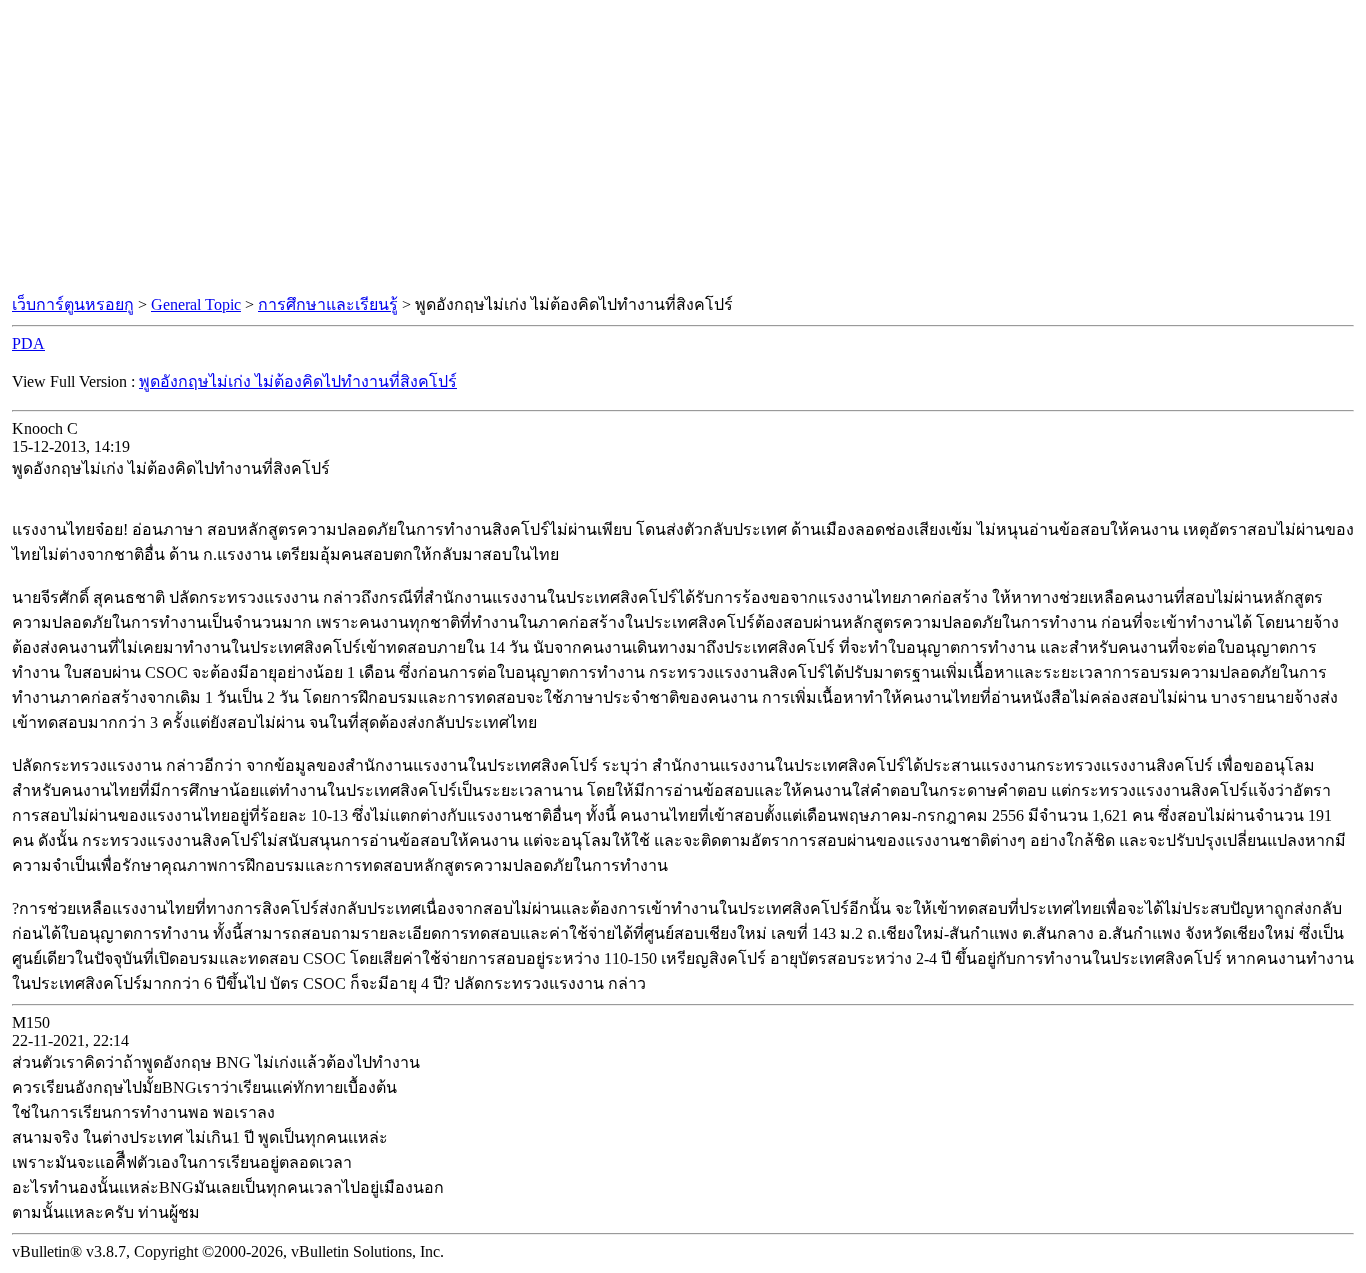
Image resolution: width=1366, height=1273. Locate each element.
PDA (28, 343)
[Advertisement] (683, 148)
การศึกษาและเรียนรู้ (328, 304)
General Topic (196, 304)
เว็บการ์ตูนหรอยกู (73, 304)
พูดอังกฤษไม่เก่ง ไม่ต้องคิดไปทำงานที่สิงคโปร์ (298, 381)
